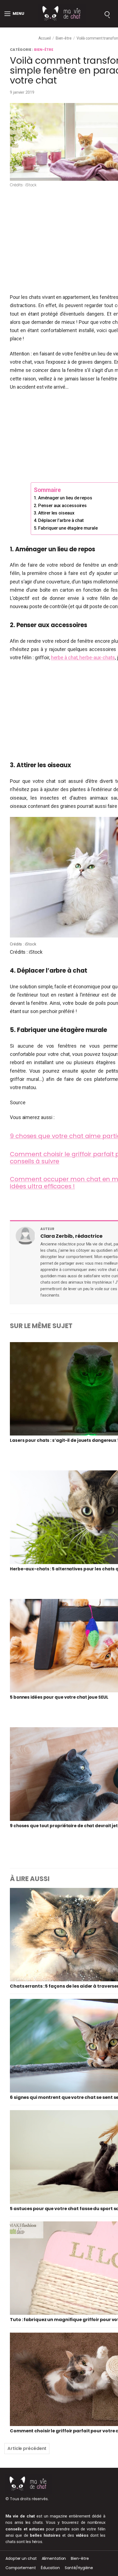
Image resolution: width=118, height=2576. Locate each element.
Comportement (21, 2568)
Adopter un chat (21, 2558)
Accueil (45, 38)
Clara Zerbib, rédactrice (71, 1236)
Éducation (50, 2568)
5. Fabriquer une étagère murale (66, 528)
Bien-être (64, 38)
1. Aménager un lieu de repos (64, 498)
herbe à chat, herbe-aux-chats (83, 657)
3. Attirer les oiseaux (54, 513)
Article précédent (27, 2448)
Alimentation (54, 2558)
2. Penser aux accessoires (60, 506)
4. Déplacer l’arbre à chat (59, 520)
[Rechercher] (107, 14)
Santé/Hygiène (79, 2568)
